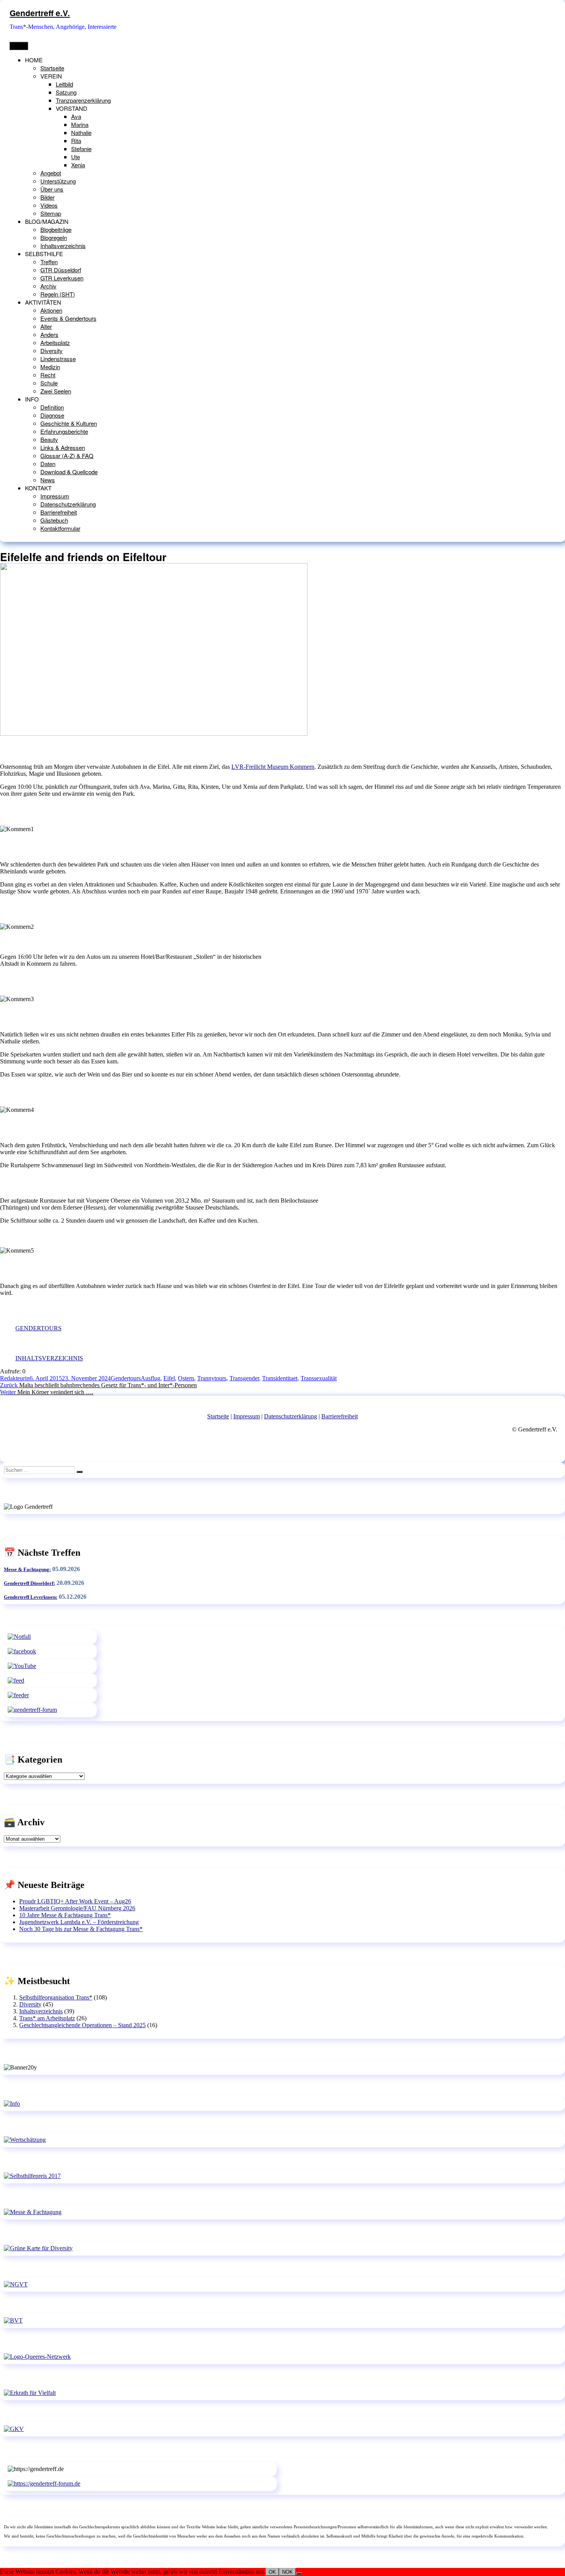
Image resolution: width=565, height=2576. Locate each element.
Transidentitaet (280, 1378)
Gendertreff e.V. (40, 13)
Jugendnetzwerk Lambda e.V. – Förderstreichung (79, 1922)
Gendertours (126, 1378)
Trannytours (212, 1378)
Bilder (47, 197)
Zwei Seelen (56, 391)
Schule (49, 383)
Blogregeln (54, 237)
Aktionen (51, 310)
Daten (48, 464)
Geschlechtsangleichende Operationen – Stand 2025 (82, 2025)
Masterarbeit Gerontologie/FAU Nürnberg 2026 (77, 1908)
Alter (46, 326)
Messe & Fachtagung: (27, 1569)
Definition (52, 407)
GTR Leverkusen (62, 278)
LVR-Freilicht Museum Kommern (273, 767)
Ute (76, 157)
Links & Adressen (63, 447)
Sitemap (51, 213)
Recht (48, 375)
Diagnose (52, 415)
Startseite (52, 68)
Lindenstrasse (58, 359)
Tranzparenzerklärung (83, 100)
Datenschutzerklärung (68, 504)
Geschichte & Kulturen (69, 423)
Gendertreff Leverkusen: (31, 1597)
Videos (49, 205)
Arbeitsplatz (55, 342)
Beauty (49, 439)
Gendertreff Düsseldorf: (29, 1583)
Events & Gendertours (68, 318)
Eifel (169, 1378)
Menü (19, 46)
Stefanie (81, 149)
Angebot (51, 173)
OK (272, 2572)
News (48, 480)
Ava (76, 116)
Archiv (48, 286)
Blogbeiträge (56, 229)
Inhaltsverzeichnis (63, 246)
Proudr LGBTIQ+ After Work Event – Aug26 (75, 1901)
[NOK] (299, 2574)
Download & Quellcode (69, 472)
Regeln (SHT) (58, 294)
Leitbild (64, 84)
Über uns (52, 189)
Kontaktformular (60, 528)
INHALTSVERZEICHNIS (49, 1358)
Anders (49, 334)
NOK (287, 2572)
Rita (76, 141)
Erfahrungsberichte (64, 431)
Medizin (50, 367)
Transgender (244, 1378)
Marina (80, 124)
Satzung (66, 92)
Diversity (52, 351)
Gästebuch (54, 520)
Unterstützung (58, 181)
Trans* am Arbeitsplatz (47, 2018)
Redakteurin (15, 1378)
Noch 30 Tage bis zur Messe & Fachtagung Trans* (81, 1929)
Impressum (55, 496)
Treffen (49, 262)
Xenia (78, 165)
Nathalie (81, 132)
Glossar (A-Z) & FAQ (67, 456)
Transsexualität (319, 1378)
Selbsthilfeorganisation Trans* (56, 1997)
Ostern (186, 1378)
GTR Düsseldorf (61, 270)
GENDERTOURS (38, 1328)
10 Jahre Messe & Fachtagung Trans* (65, 1915)
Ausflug (150, 1378)
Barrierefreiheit (59, 512)
